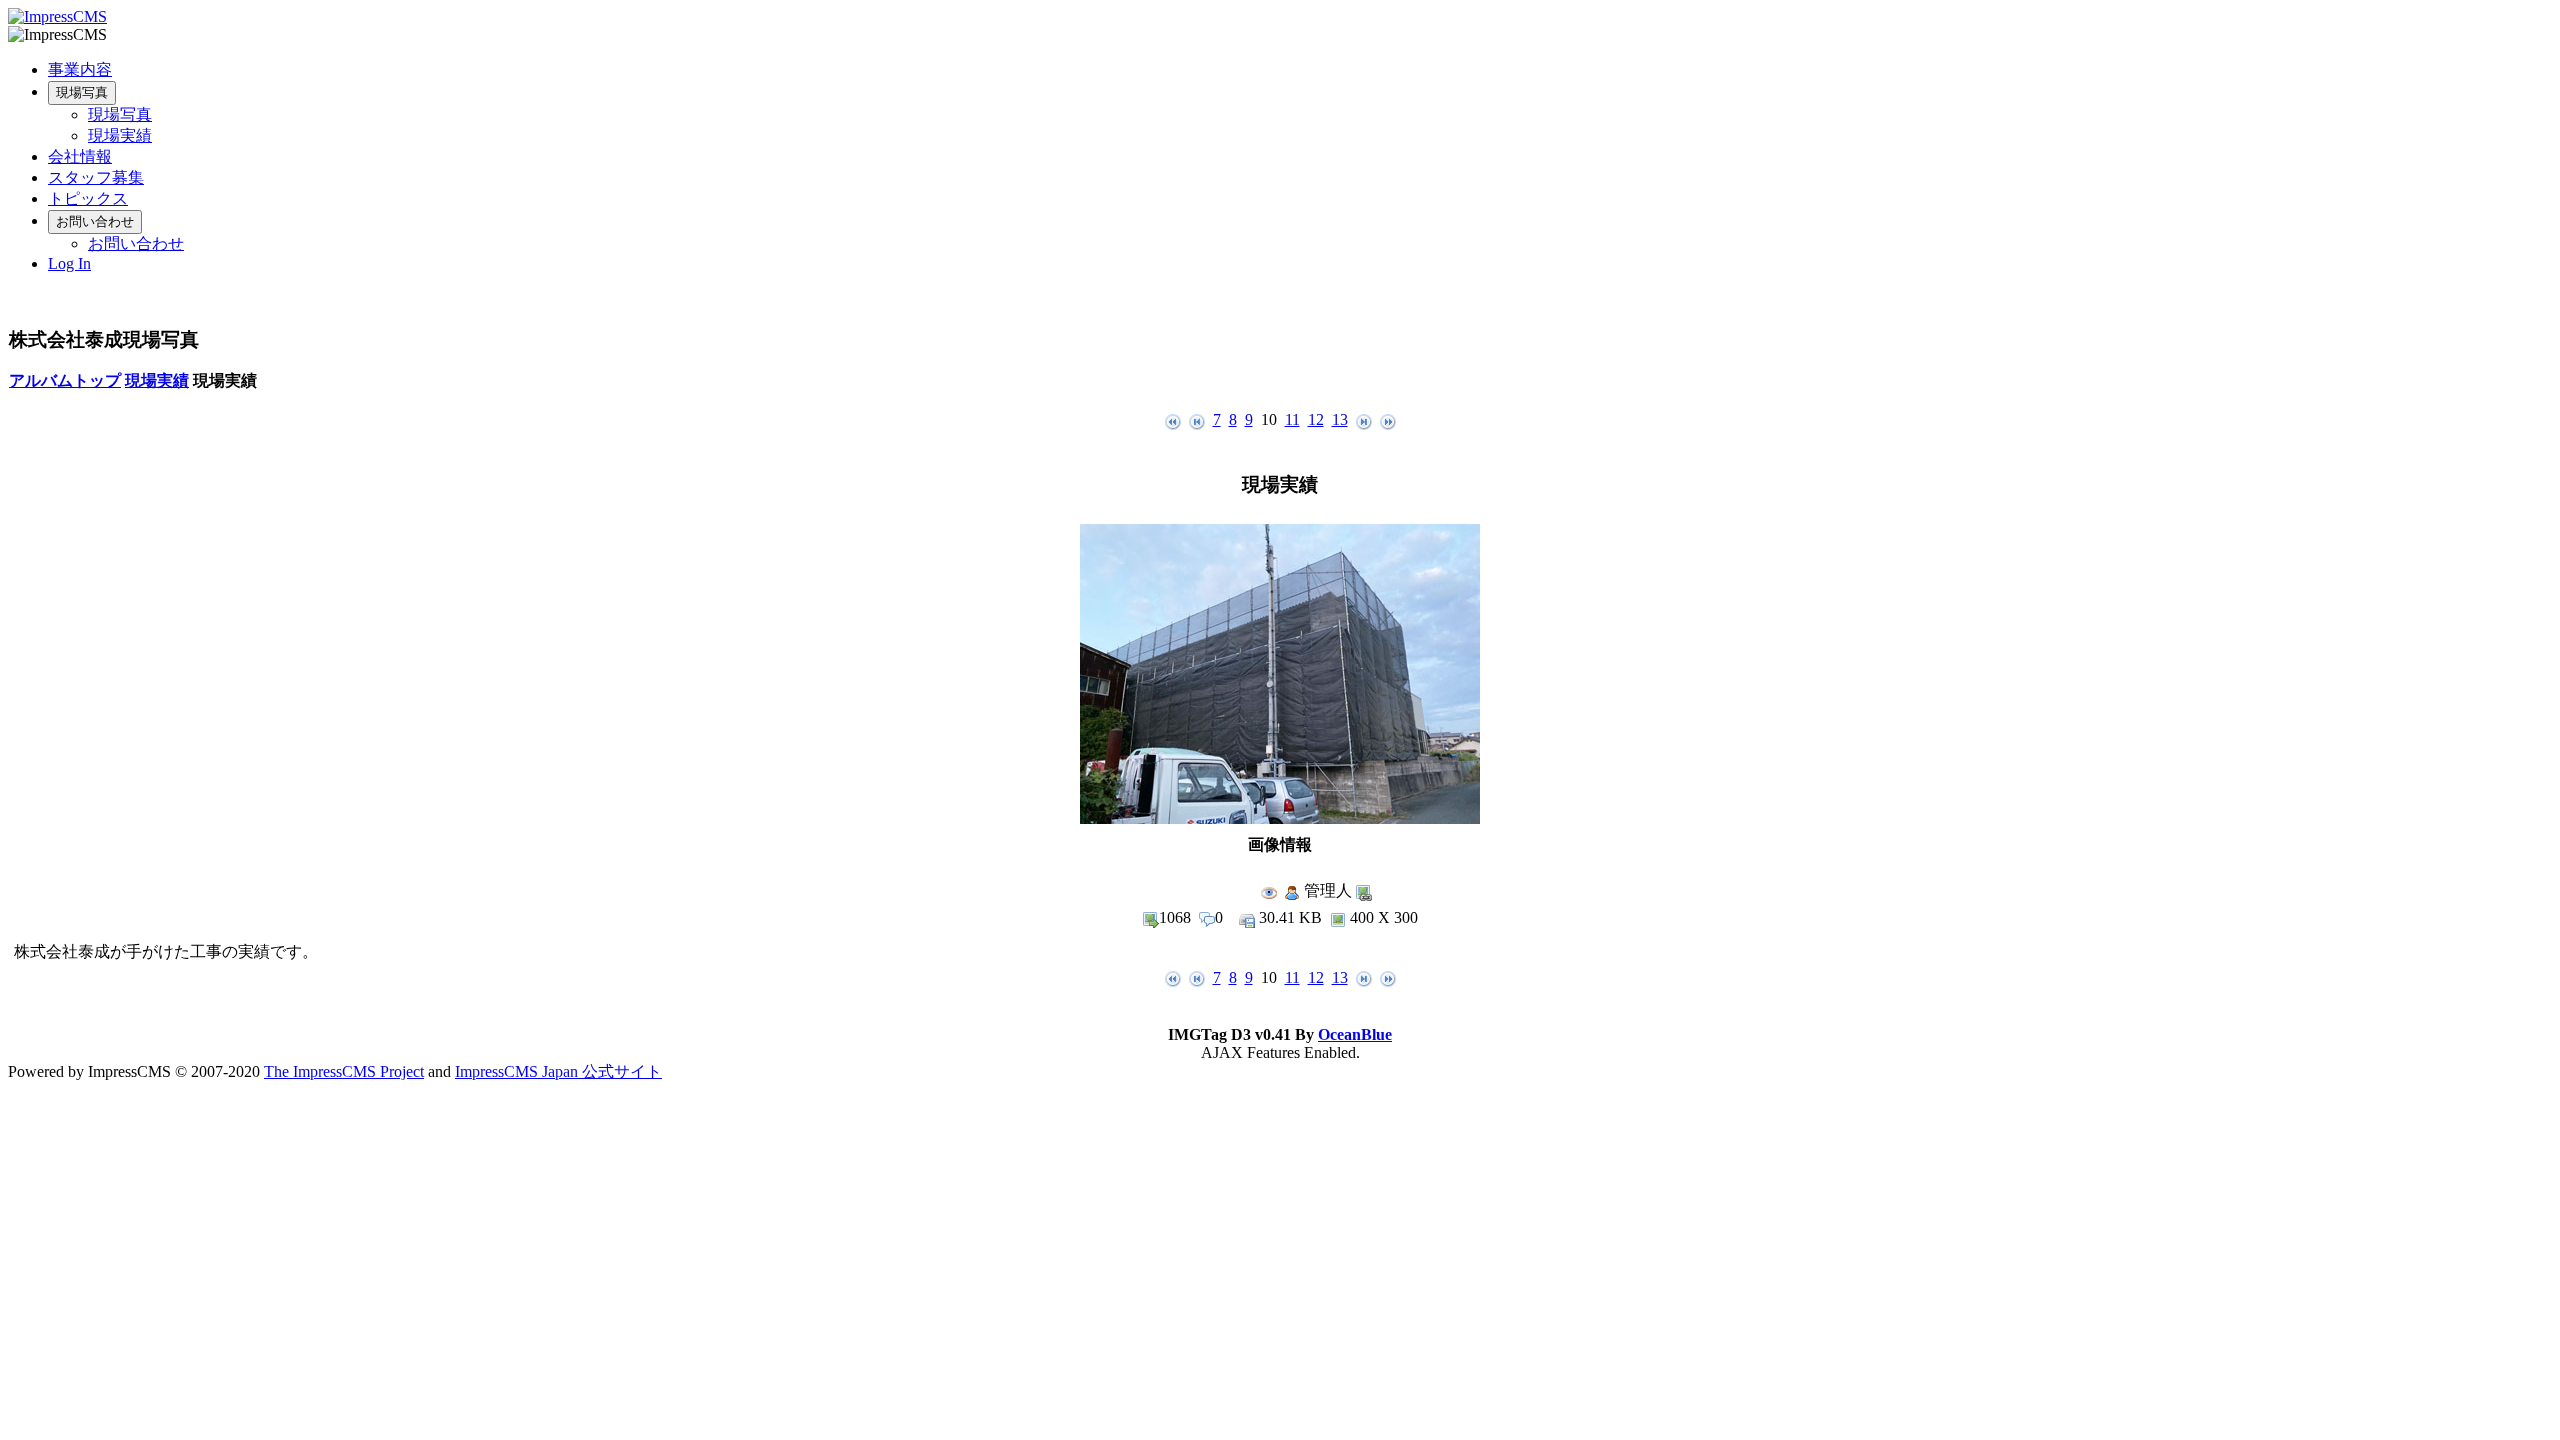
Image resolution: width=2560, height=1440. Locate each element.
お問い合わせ (95, 221)
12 (1316, 419)
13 (1340, 419)
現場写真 (82, 92)
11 (1292, 419)
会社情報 (80, 156)
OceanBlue (1355, 1034)
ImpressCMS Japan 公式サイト (558, 1071)
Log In (69, 263)
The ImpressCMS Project (344, 1071)
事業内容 (80, 69)
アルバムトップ (65, 380)
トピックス (88, 198)
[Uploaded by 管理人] (1280, 818)
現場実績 (120, 135)
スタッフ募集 (96, 177)
